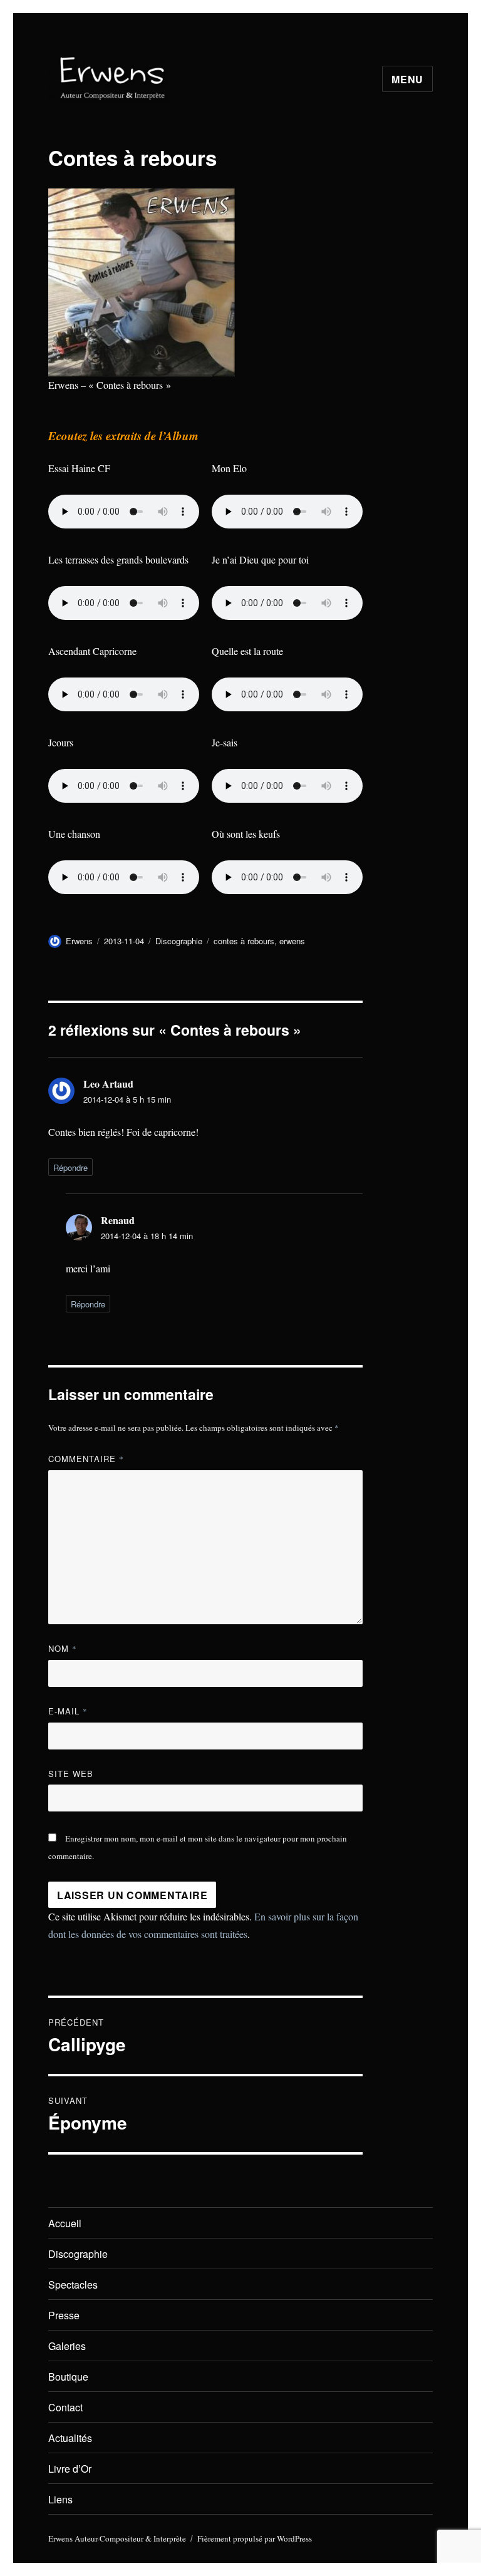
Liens (60, 2499)
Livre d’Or (70, 2469)
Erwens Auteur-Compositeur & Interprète (117, 2538)
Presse (64, 2315)
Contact (65, 2407)
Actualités (70, 2438)
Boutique (68, 2377)
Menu (407, 79)
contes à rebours (244, 941)
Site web (71, 1774)
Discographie (179, 941)
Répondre (70, 1167)
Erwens (79, 941)
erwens (292, 941)
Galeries (67, 2346)
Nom (63, 1648)
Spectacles (73, 2285)
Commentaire (86, 1459)
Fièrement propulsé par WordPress (255, 2538)
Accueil (65, 2223)
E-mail (68, 1711)
